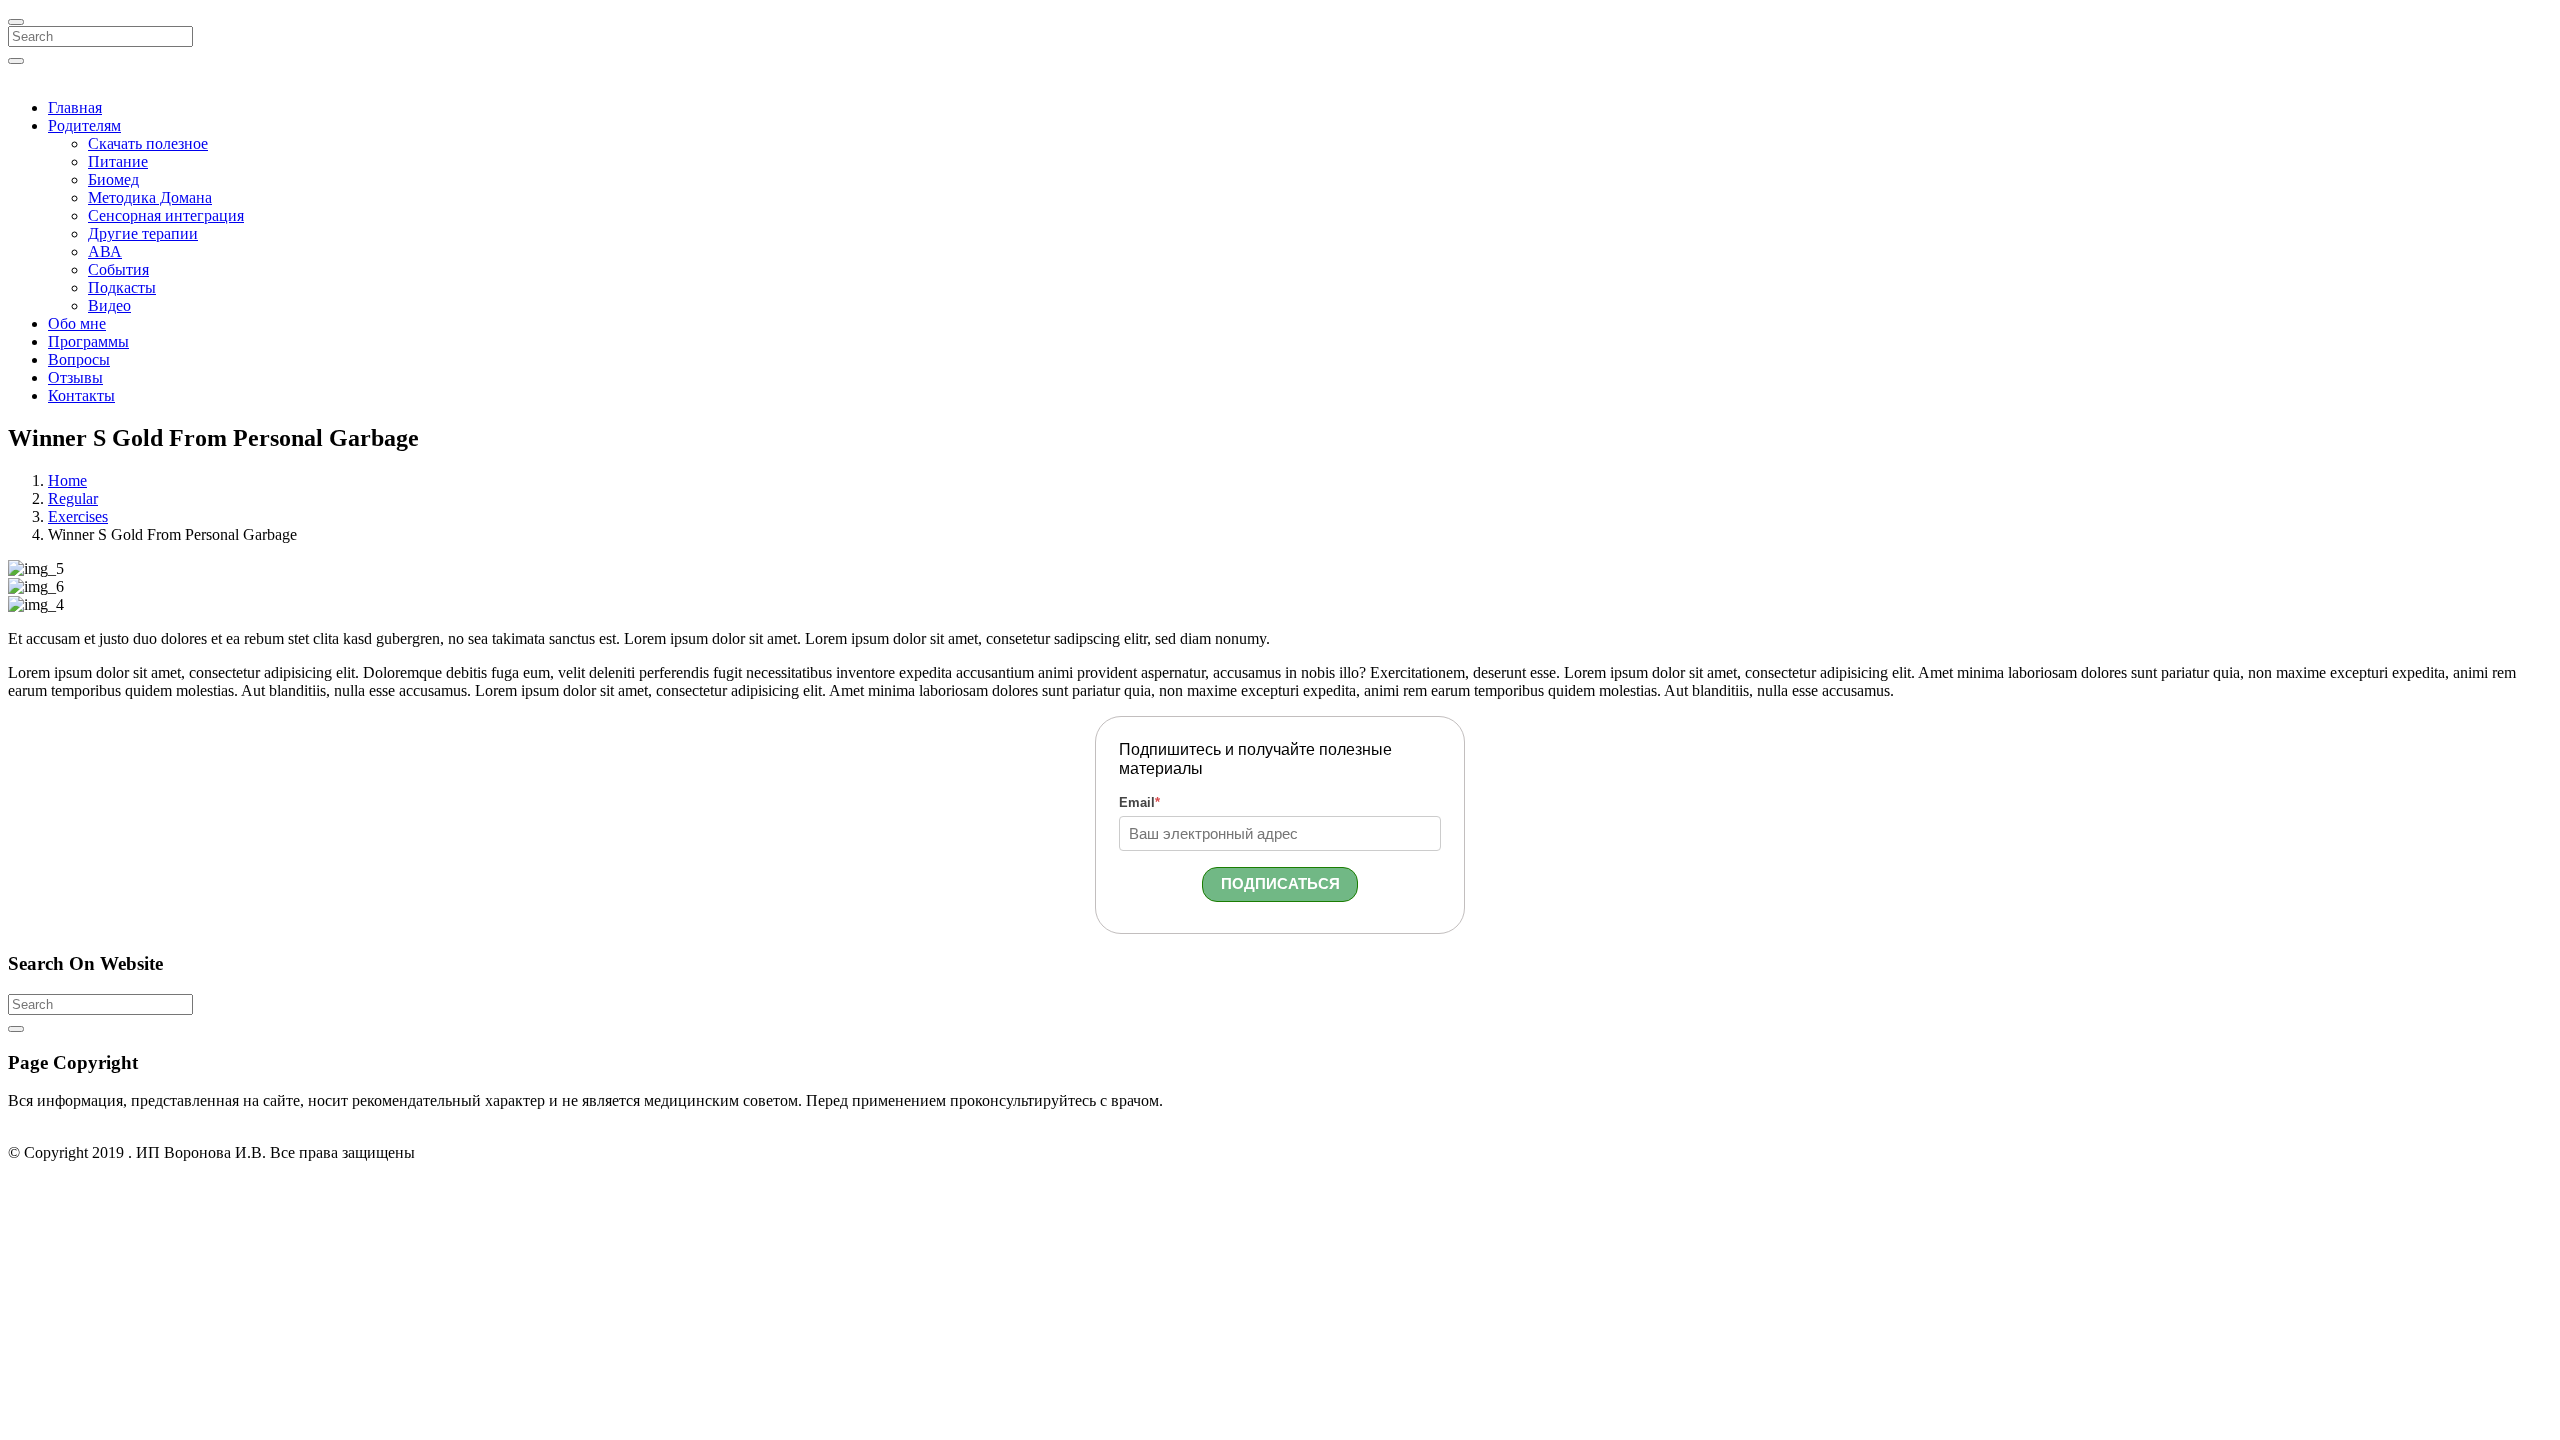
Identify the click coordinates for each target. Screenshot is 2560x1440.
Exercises (78, 516)
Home (67, 480)
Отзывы (75, 377)
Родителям (84, 125)
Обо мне (77, 323)
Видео (109, 305)
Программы (88, 341)
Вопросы (79, 359)
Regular (73, 498)
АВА (105, 251)
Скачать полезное (148, 143)
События (118, 269)
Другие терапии (143, 233)
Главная (75, 107)
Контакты (81, 395)
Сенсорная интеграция (166, 215)
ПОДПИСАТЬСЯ (1280, 883)
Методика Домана (150, 197)
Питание (118, 161)
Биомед (113, 179)
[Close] (16, 22)
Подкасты (122, 287)
